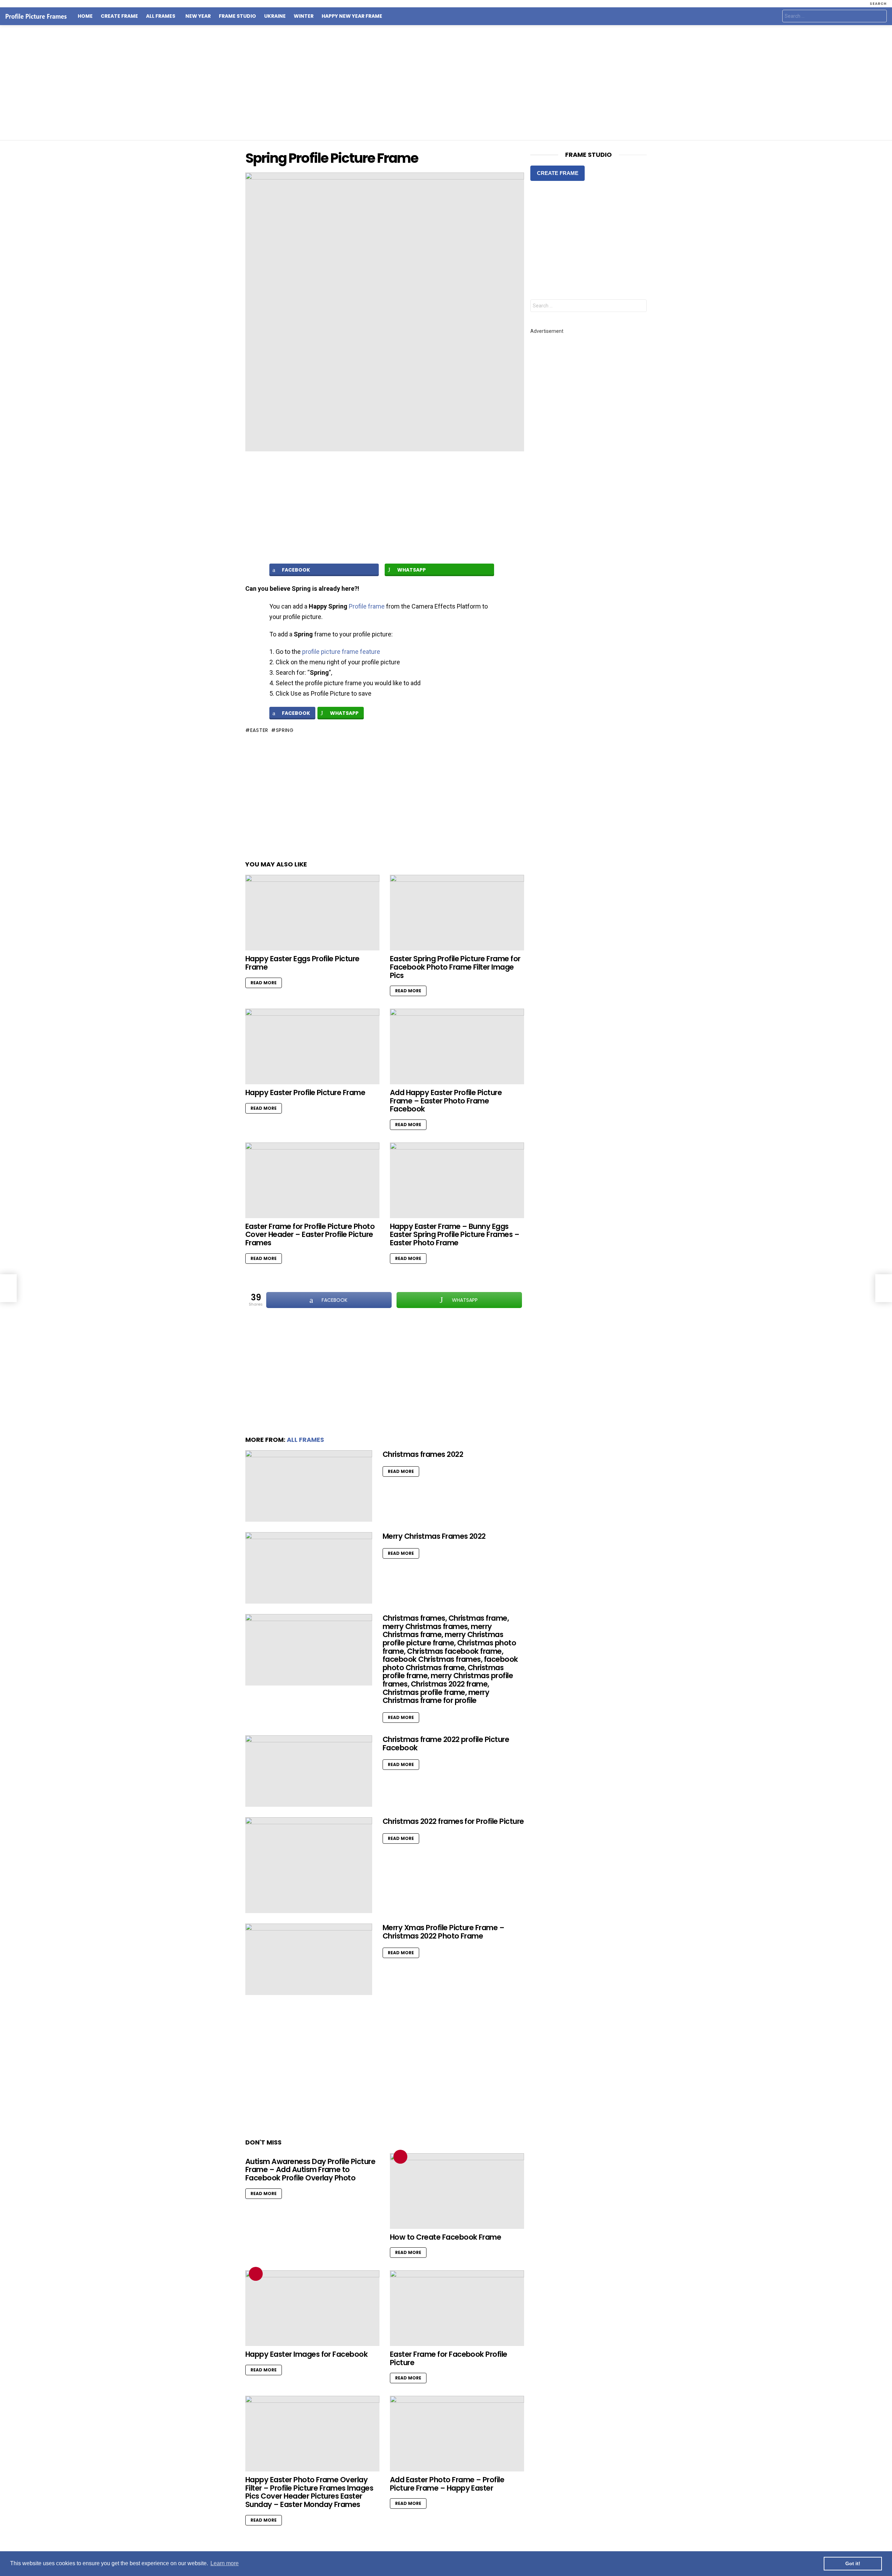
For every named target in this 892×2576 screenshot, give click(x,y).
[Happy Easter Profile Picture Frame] (312, 1046)
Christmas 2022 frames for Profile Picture (453, 1821)
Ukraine (275, 16)
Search (880, 17)
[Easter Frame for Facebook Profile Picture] (457, 2308)
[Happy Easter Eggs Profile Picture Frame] (312, 913)
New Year (198, 16)
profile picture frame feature (341, 652)
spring (285, 730)
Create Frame (119, 16)
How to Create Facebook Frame (445, 2237)
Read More (264, 983)
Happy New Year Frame (352, 16)
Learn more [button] (225, 2563)
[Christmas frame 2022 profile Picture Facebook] (309, 1771)
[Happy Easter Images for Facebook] (312, 2308)
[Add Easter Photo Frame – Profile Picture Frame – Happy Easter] (457, 2434)
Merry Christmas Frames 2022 (434, 1536)
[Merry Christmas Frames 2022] (309, 1568)
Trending (400, 2157)
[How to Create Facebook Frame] (457, 2191)
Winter (304, 16)
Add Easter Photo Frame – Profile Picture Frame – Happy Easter (447, 2484)
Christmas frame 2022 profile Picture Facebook (446, 1744)
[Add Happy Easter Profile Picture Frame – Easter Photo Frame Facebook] (457, 1046)
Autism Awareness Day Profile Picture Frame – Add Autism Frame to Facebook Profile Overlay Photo (310, 2170)
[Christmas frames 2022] (309, 1486)
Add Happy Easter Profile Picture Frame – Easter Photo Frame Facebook (446, 1101)
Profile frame (367, 606)
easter (259, 730)
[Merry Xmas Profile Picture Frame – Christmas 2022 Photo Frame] (309, 1959)
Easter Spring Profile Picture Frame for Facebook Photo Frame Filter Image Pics (455, 967)
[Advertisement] (446, 83)
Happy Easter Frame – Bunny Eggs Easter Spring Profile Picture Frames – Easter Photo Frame (455, 1235)
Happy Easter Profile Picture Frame (305, 1092)
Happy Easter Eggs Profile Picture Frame (302, 963)
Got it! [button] (853, 2563)
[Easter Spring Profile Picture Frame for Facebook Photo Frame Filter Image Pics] (457, 913)
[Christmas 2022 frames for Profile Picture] (309, 1865)
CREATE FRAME (558, 173)
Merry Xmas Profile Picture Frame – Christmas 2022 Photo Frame (443, 1932)
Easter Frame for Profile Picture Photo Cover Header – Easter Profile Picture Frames (310, 1235)
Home (85, 16)
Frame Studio (237, 16)
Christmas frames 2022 (423, 1454)
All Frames (161, 16)
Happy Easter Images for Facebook (306, 2354)
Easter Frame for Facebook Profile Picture (449, 2358)
